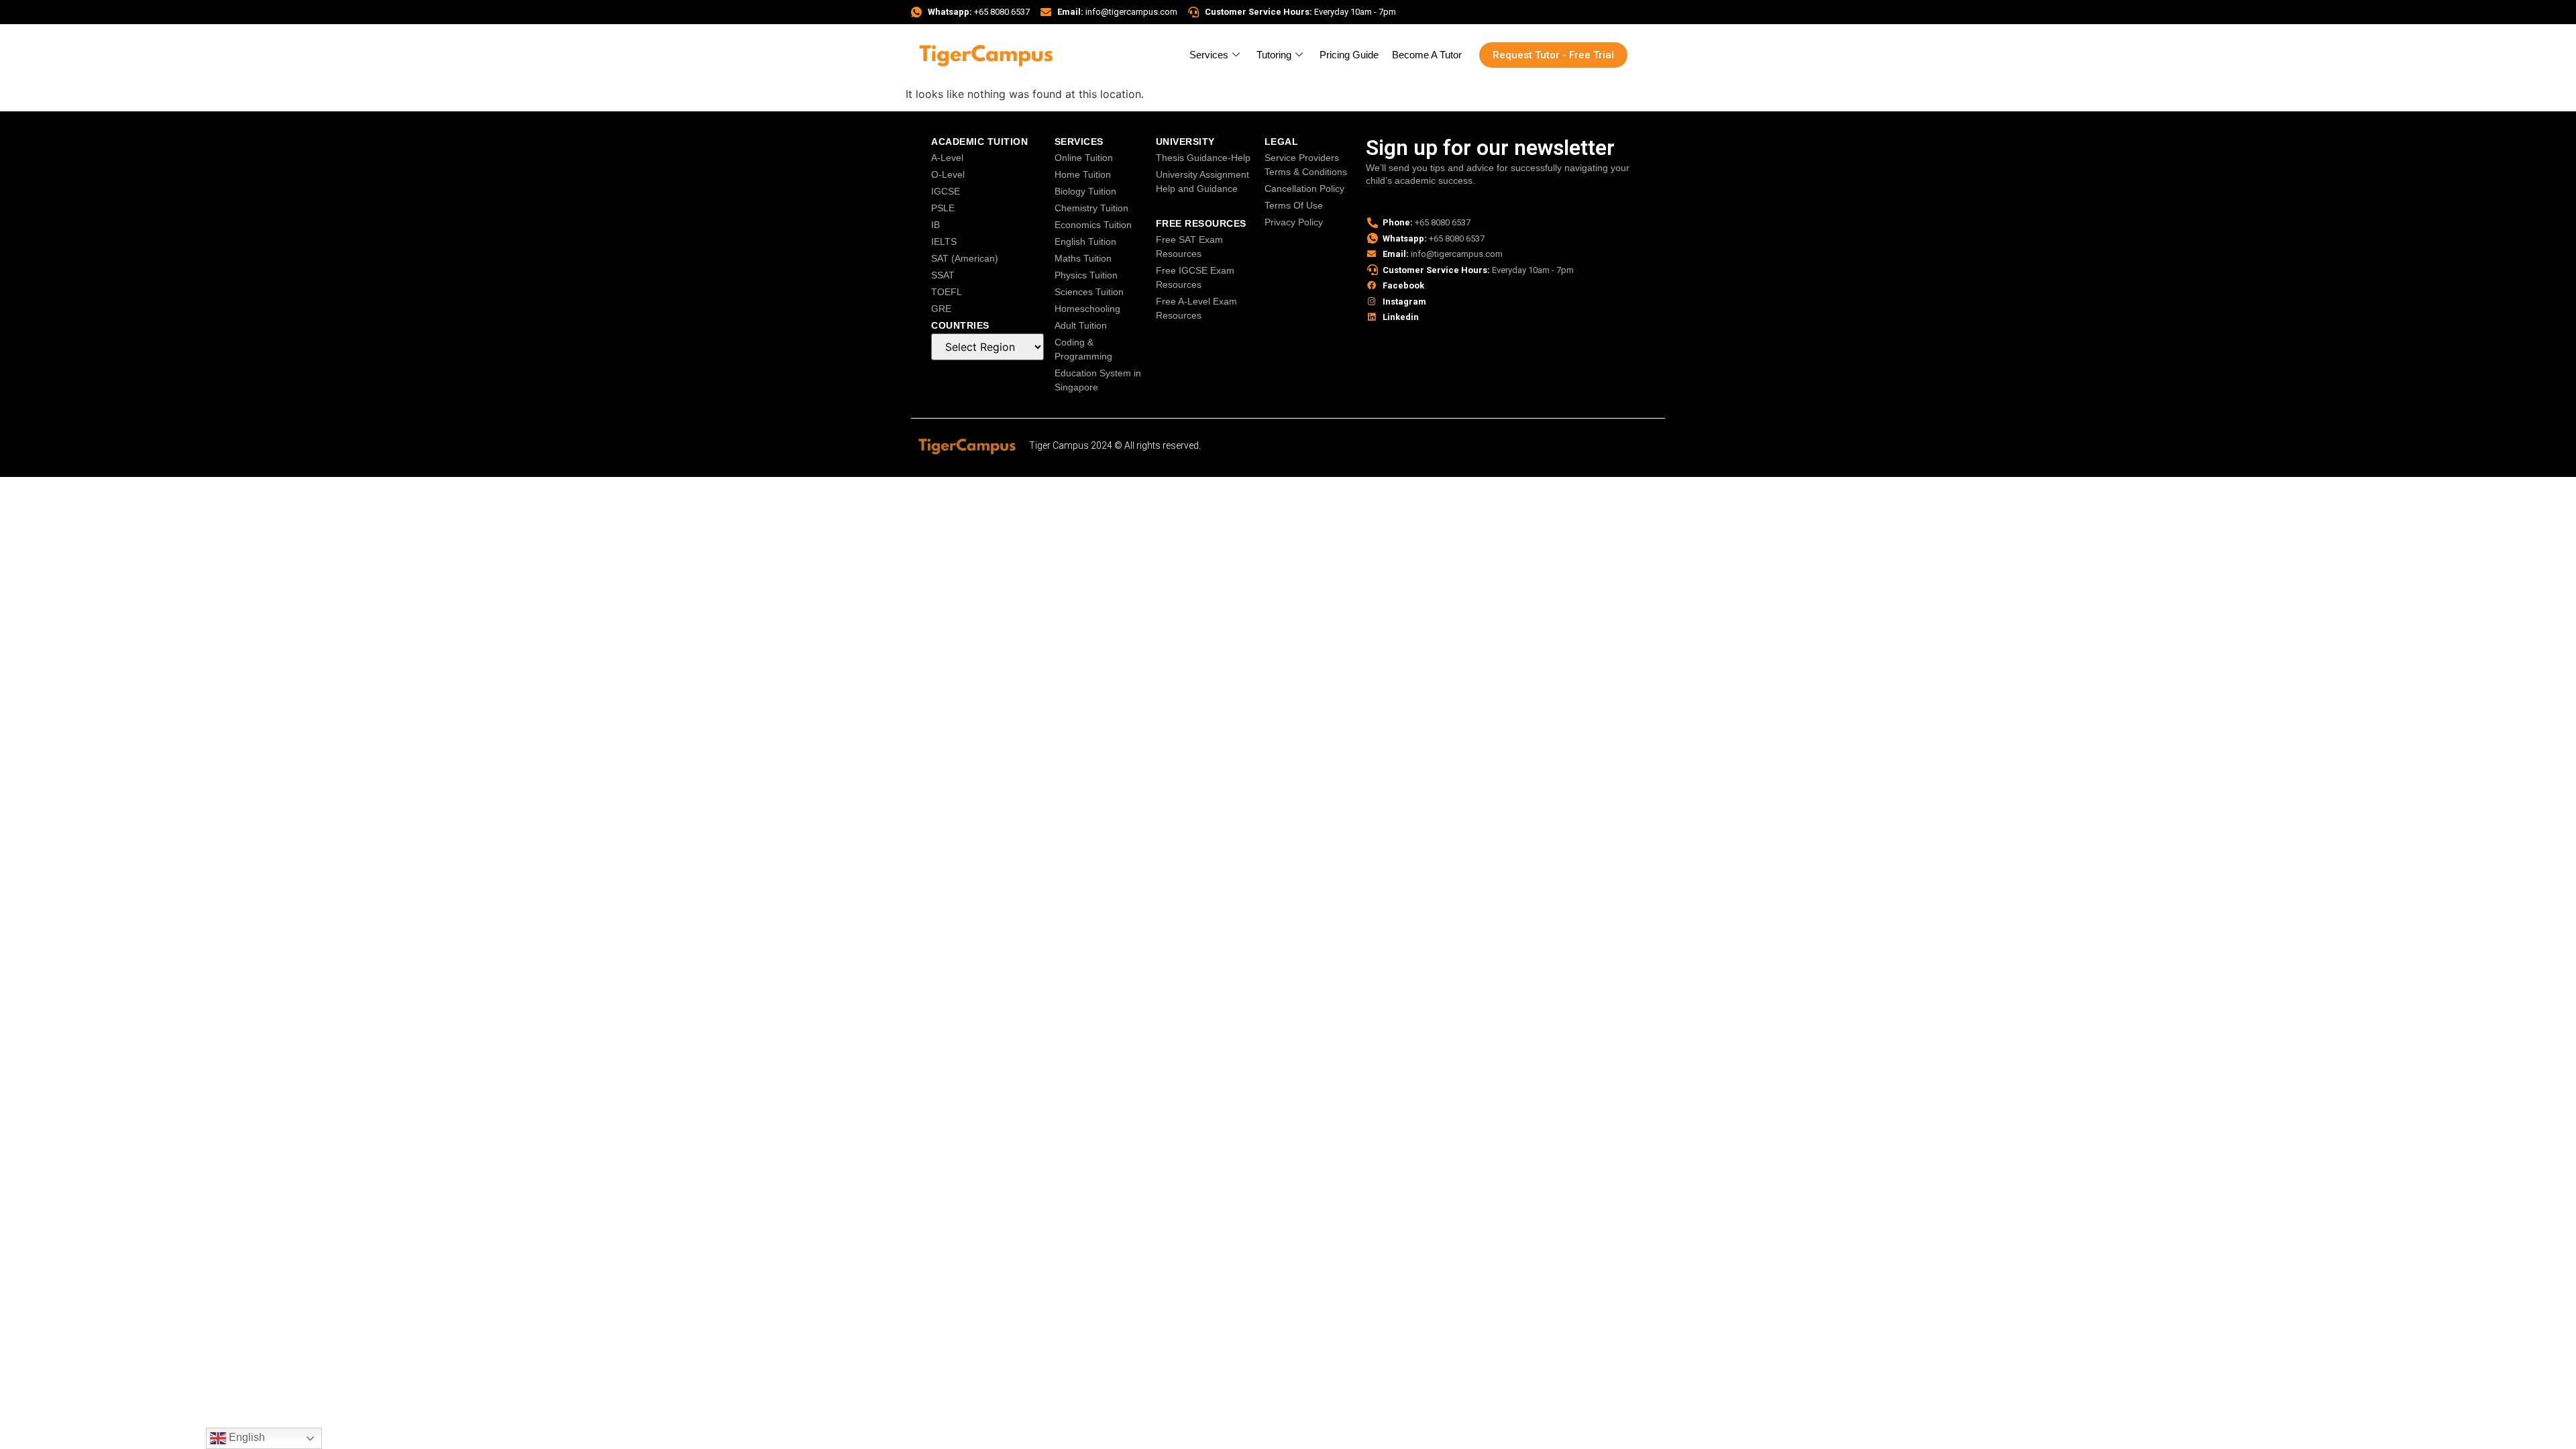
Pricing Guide (1349, 55)
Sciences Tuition (1089, 292)
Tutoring (1274, 55)
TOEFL (947, 292)
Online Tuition (1084, 158)
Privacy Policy (1294, 222)
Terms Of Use (1294, 205)
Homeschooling (1087, 309)
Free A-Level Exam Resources (1196, 308)
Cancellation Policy (1304, 189)
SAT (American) (965, 258)
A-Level (947, 158)
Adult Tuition (1081, 325)
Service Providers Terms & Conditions (1306, 165)
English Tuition (1085, 241)
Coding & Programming (1083, 349)
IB (935, 225)
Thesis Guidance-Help (1203, 158)
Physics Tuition (1086, 275)
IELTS (944, 241)
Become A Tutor (1427, 55)
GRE (941, 309)
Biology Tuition (1085, 191)
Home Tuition (1083, 174)
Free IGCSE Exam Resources (1195, 277)
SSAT (943, 275)
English (246, 1437)
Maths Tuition (1083, 258)
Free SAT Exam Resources (1189, 247)
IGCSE (946, 191)
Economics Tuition (1093, 225)
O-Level (948, 174)
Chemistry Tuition (1091, 208)
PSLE (943, 208)
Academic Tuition (979, 142)
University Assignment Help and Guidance (1202, 181)
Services (1209, 55)
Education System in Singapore (1098, 380)
